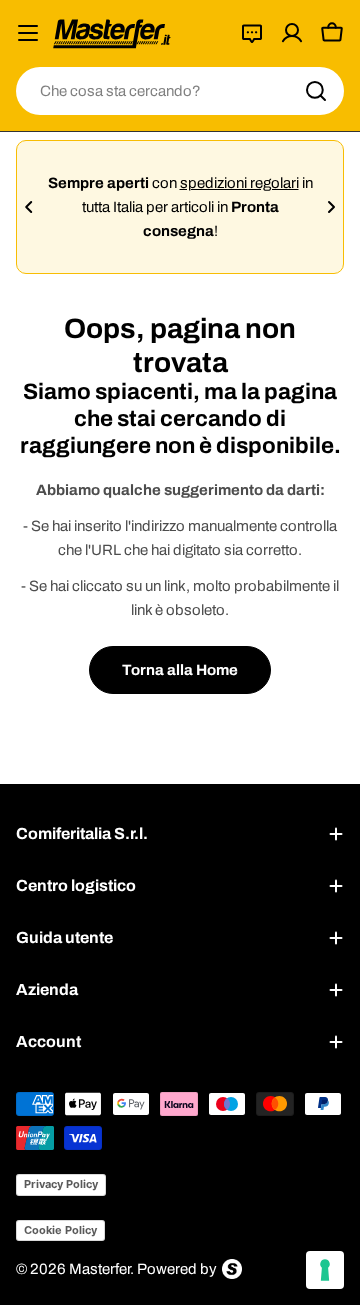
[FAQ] (252, 33)
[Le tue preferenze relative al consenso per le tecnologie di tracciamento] (325, 1270)
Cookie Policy (60, 1230)
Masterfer (99, 1269)
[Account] (292, 33)
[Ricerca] (316, 91)
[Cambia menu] (28, 33)
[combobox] (180, 91)
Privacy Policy (61, 1184)
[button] (29, 207)
